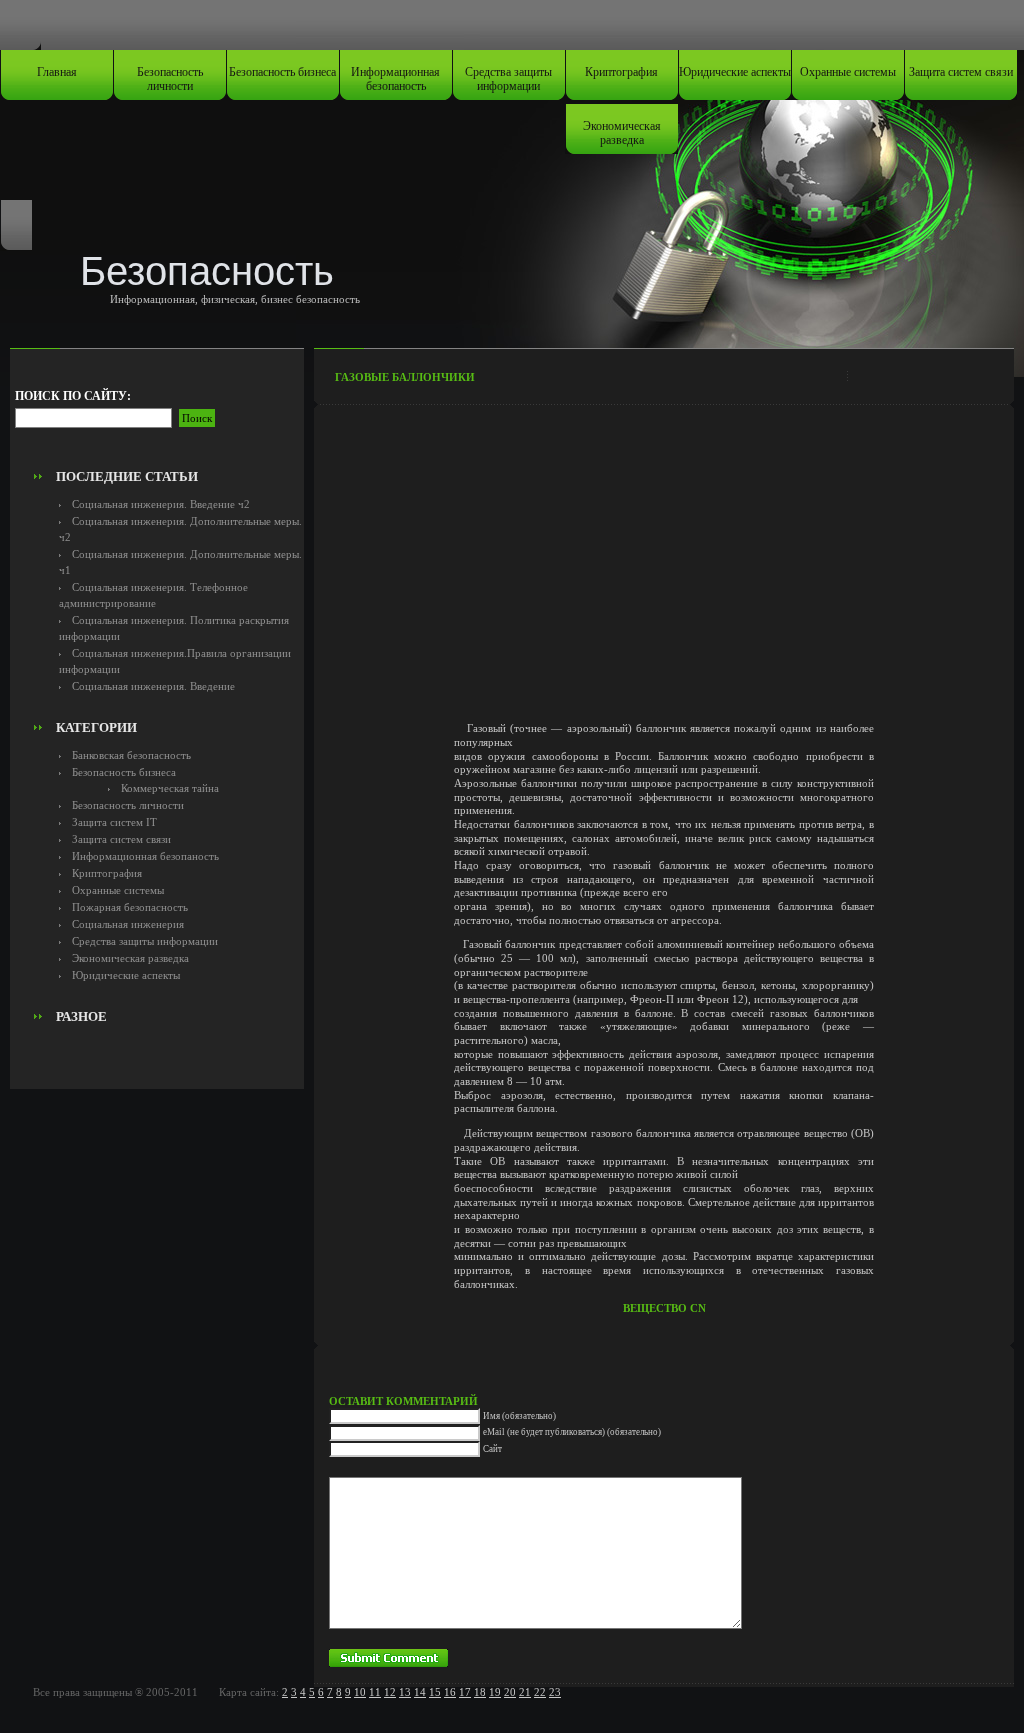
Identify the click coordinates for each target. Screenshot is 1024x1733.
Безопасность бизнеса (282, 72)
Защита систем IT (114, 822)
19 (495, 1692)
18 (480, 1692)
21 (525, 1692)
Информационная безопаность (395, 79)
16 (450, 1692)
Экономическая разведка (622, 133)
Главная (57, 72)
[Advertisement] (157, 416)
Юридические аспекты (735, 72)
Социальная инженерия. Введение (153, 686)
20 (510, 1692)
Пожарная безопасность (130, 907)
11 (375, 1692)
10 (360, 1692)
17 (465, 1692)
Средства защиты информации (508, 79)
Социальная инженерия (128, 924)
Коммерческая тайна (170, 788)
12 (390, 1692)
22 (540, 1692)
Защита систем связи (961, 72)
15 (435, 1692)
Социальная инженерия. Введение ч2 (161, 504)
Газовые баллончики (405, 377)
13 (405, 1692)
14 (420, 1692)
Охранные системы (848, 72)
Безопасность (207, 271)
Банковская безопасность (131, 755)
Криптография (621, 72)
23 (555, 1692)
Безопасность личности (170, 79)
